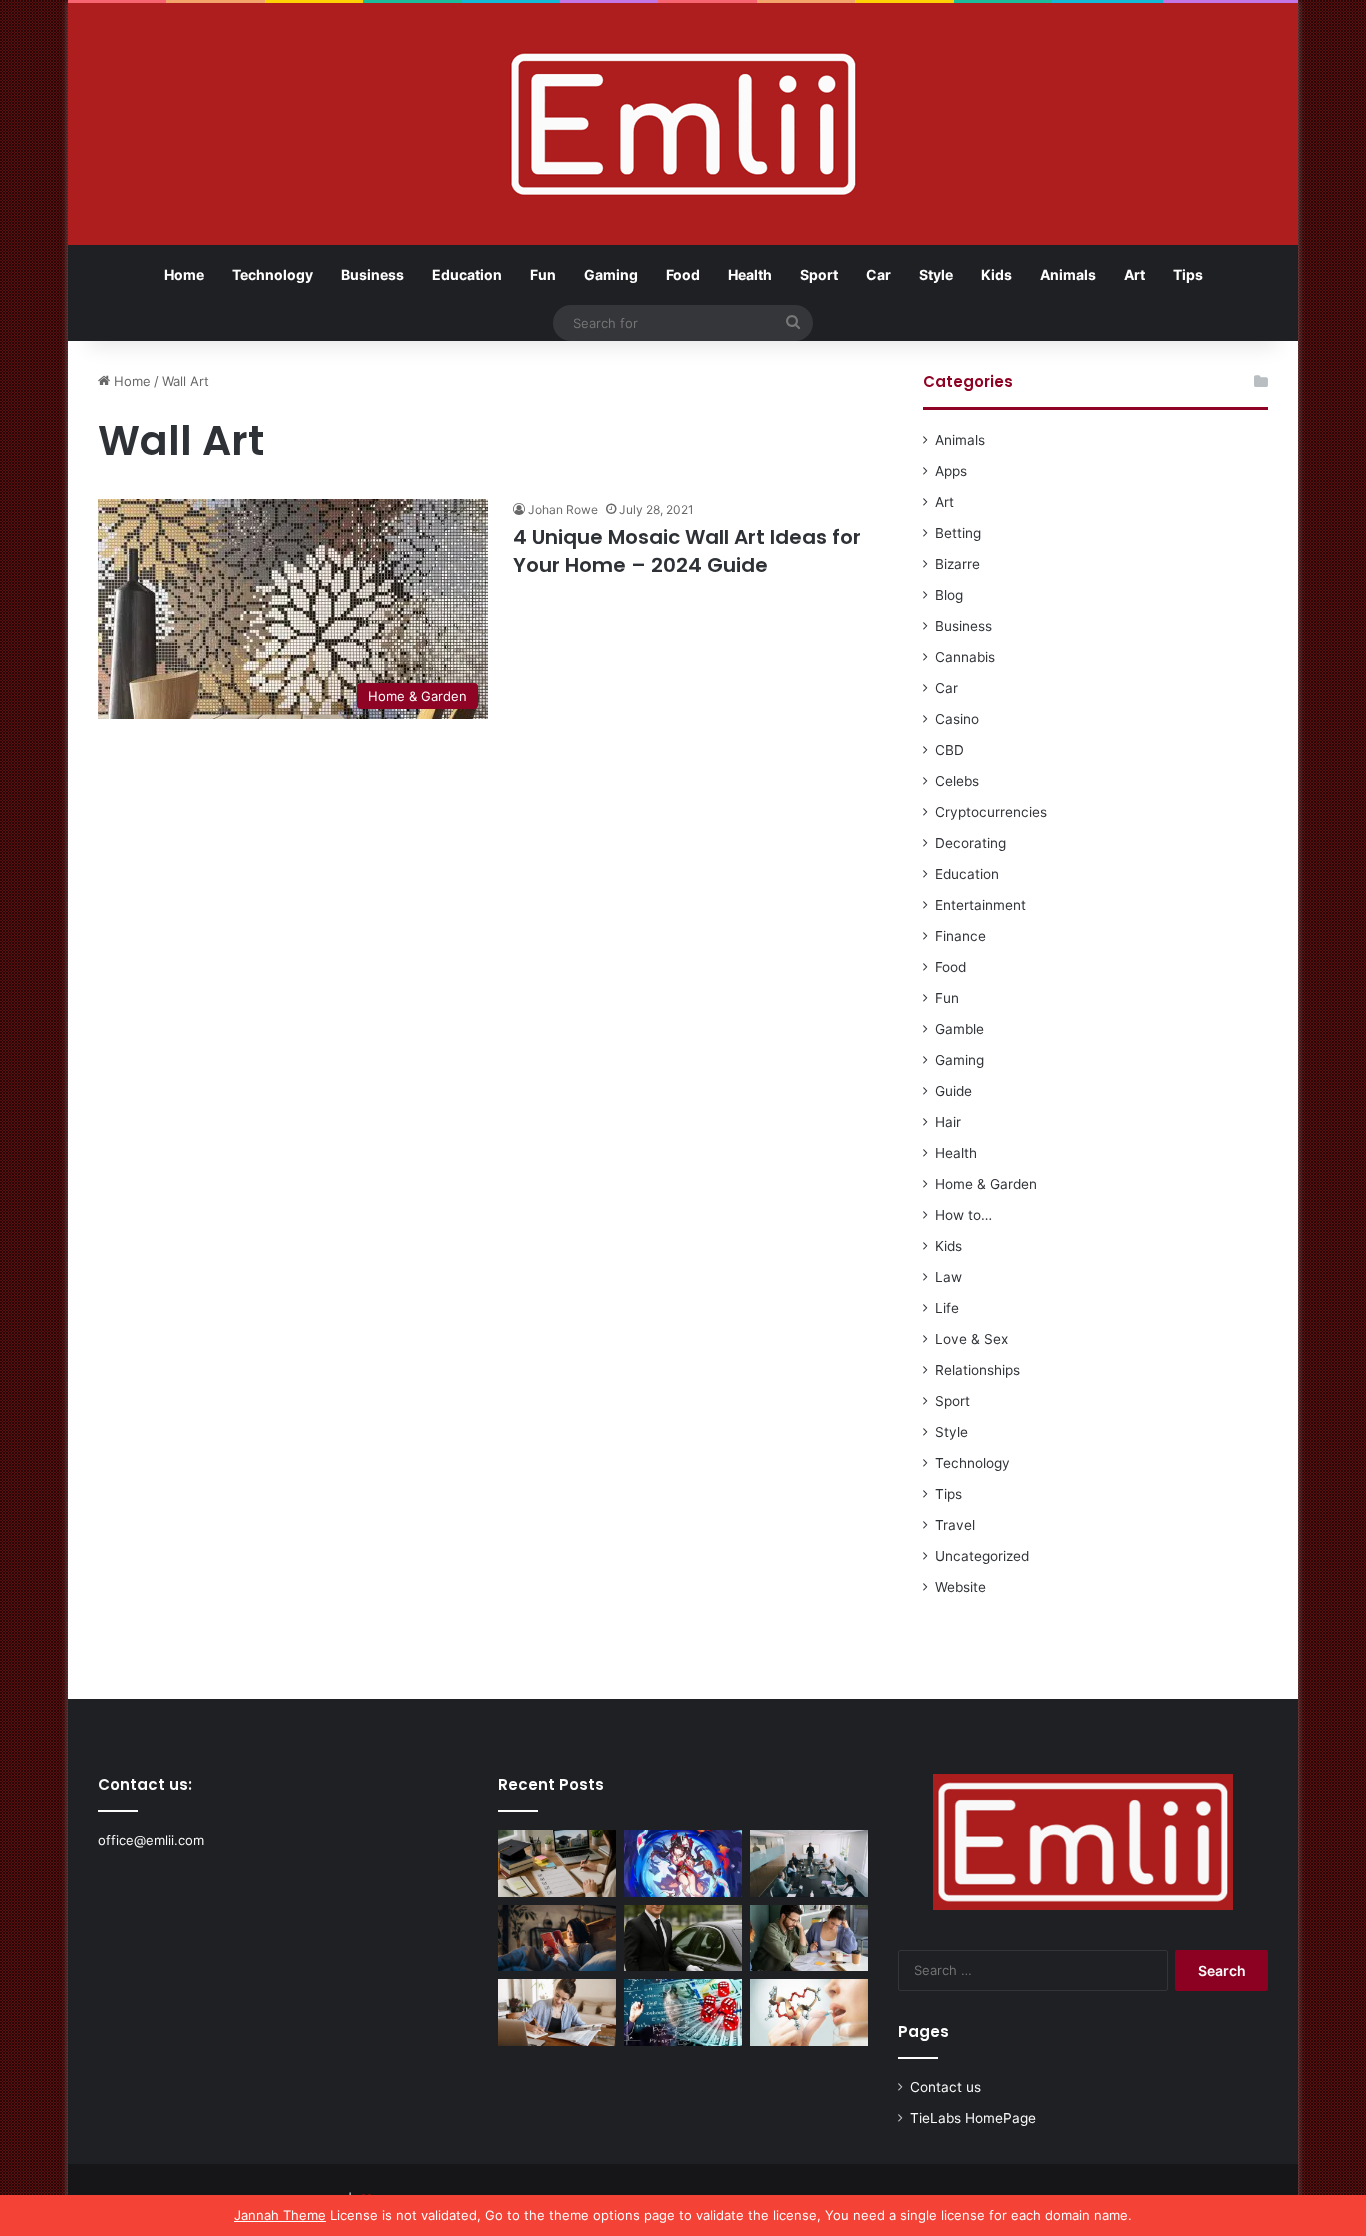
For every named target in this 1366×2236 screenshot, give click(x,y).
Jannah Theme (280, 2215)
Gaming (611, 274)
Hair (948, 1122)
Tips (1188, 274)
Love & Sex (971, 1339)
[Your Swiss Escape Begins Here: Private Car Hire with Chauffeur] (683, 1938)
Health (750, 274)
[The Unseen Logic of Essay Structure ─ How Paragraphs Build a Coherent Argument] (809, 1938)
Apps (951, 471)
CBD (949, 750)
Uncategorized (982, 1556)
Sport (819, 274)
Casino (957, 719)
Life (947, 1308)
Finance (960, 936)
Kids (996, 274)
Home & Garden (986, 1184)
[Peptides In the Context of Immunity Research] (809, 2012)
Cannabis (965, 657)
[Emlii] (683, 124)
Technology (272, 274)
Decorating (970, 843)
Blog (949, 595)
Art (1134, 274)
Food (683, 274)
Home (184, 274)
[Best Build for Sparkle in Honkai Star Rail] (683, 1863)
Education (467, 274)
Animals (1068, 274)
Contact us (945, 2087)
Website (960, 1587)
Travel (955, 1525)
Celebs (957, 781)
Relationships (977, 1370)
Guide (953, 1091)
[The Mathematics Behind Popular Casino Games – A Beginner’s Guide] (683, 2012)
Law (948, 1277)
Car (878, 274)
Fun (543, 274)
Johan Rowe (563, 509)
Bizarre (957, 564)
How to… (963, 1215)
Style (936, 274)
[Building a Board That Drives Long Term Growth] (809, 1863)
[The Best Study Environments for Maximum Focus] (557, 2012)
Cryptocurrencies (991, 812)
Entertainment (980, 905)
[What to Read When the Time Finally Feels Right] (557, 1938)
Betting (958, 533)
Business (372, 274)
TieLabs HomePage (973, 2118)
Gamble (959, 1029)
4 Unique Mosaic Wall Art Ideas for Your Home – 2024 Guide (687, 551)
